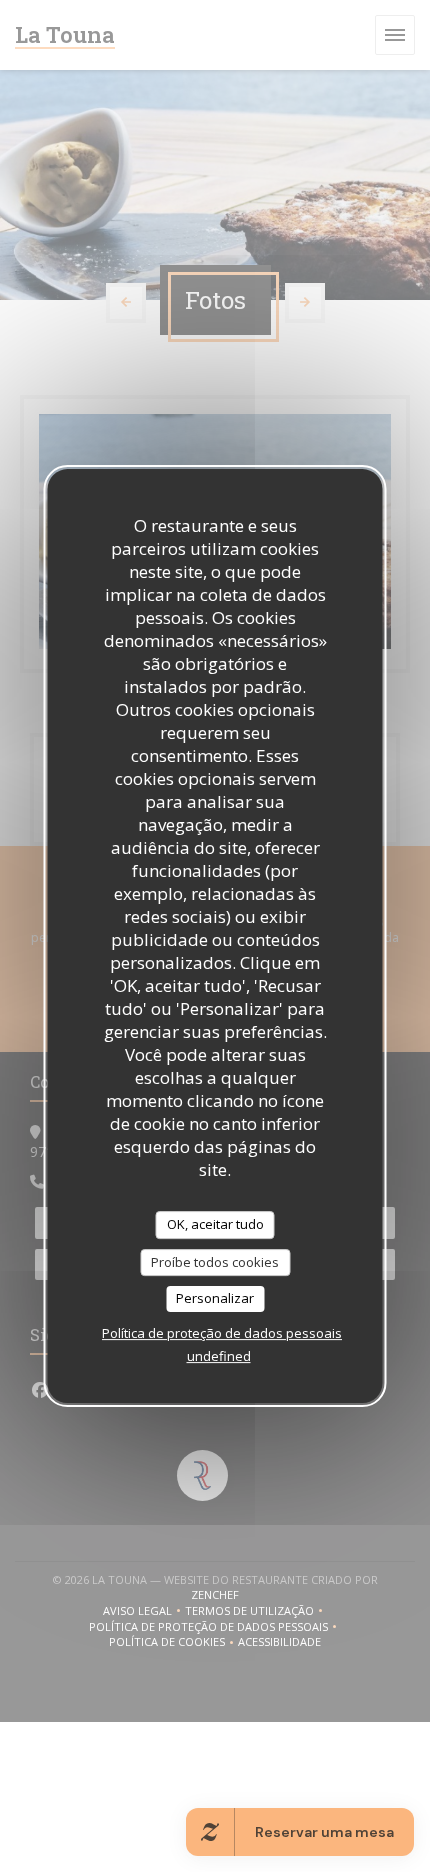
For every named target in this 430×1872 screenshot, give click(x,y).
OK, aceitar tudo (215, 1224)
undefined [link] (219, 1356)
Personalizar (215, 1298)
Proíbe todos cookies (215, 1262)
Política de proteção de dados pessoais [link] (222, 1333)
